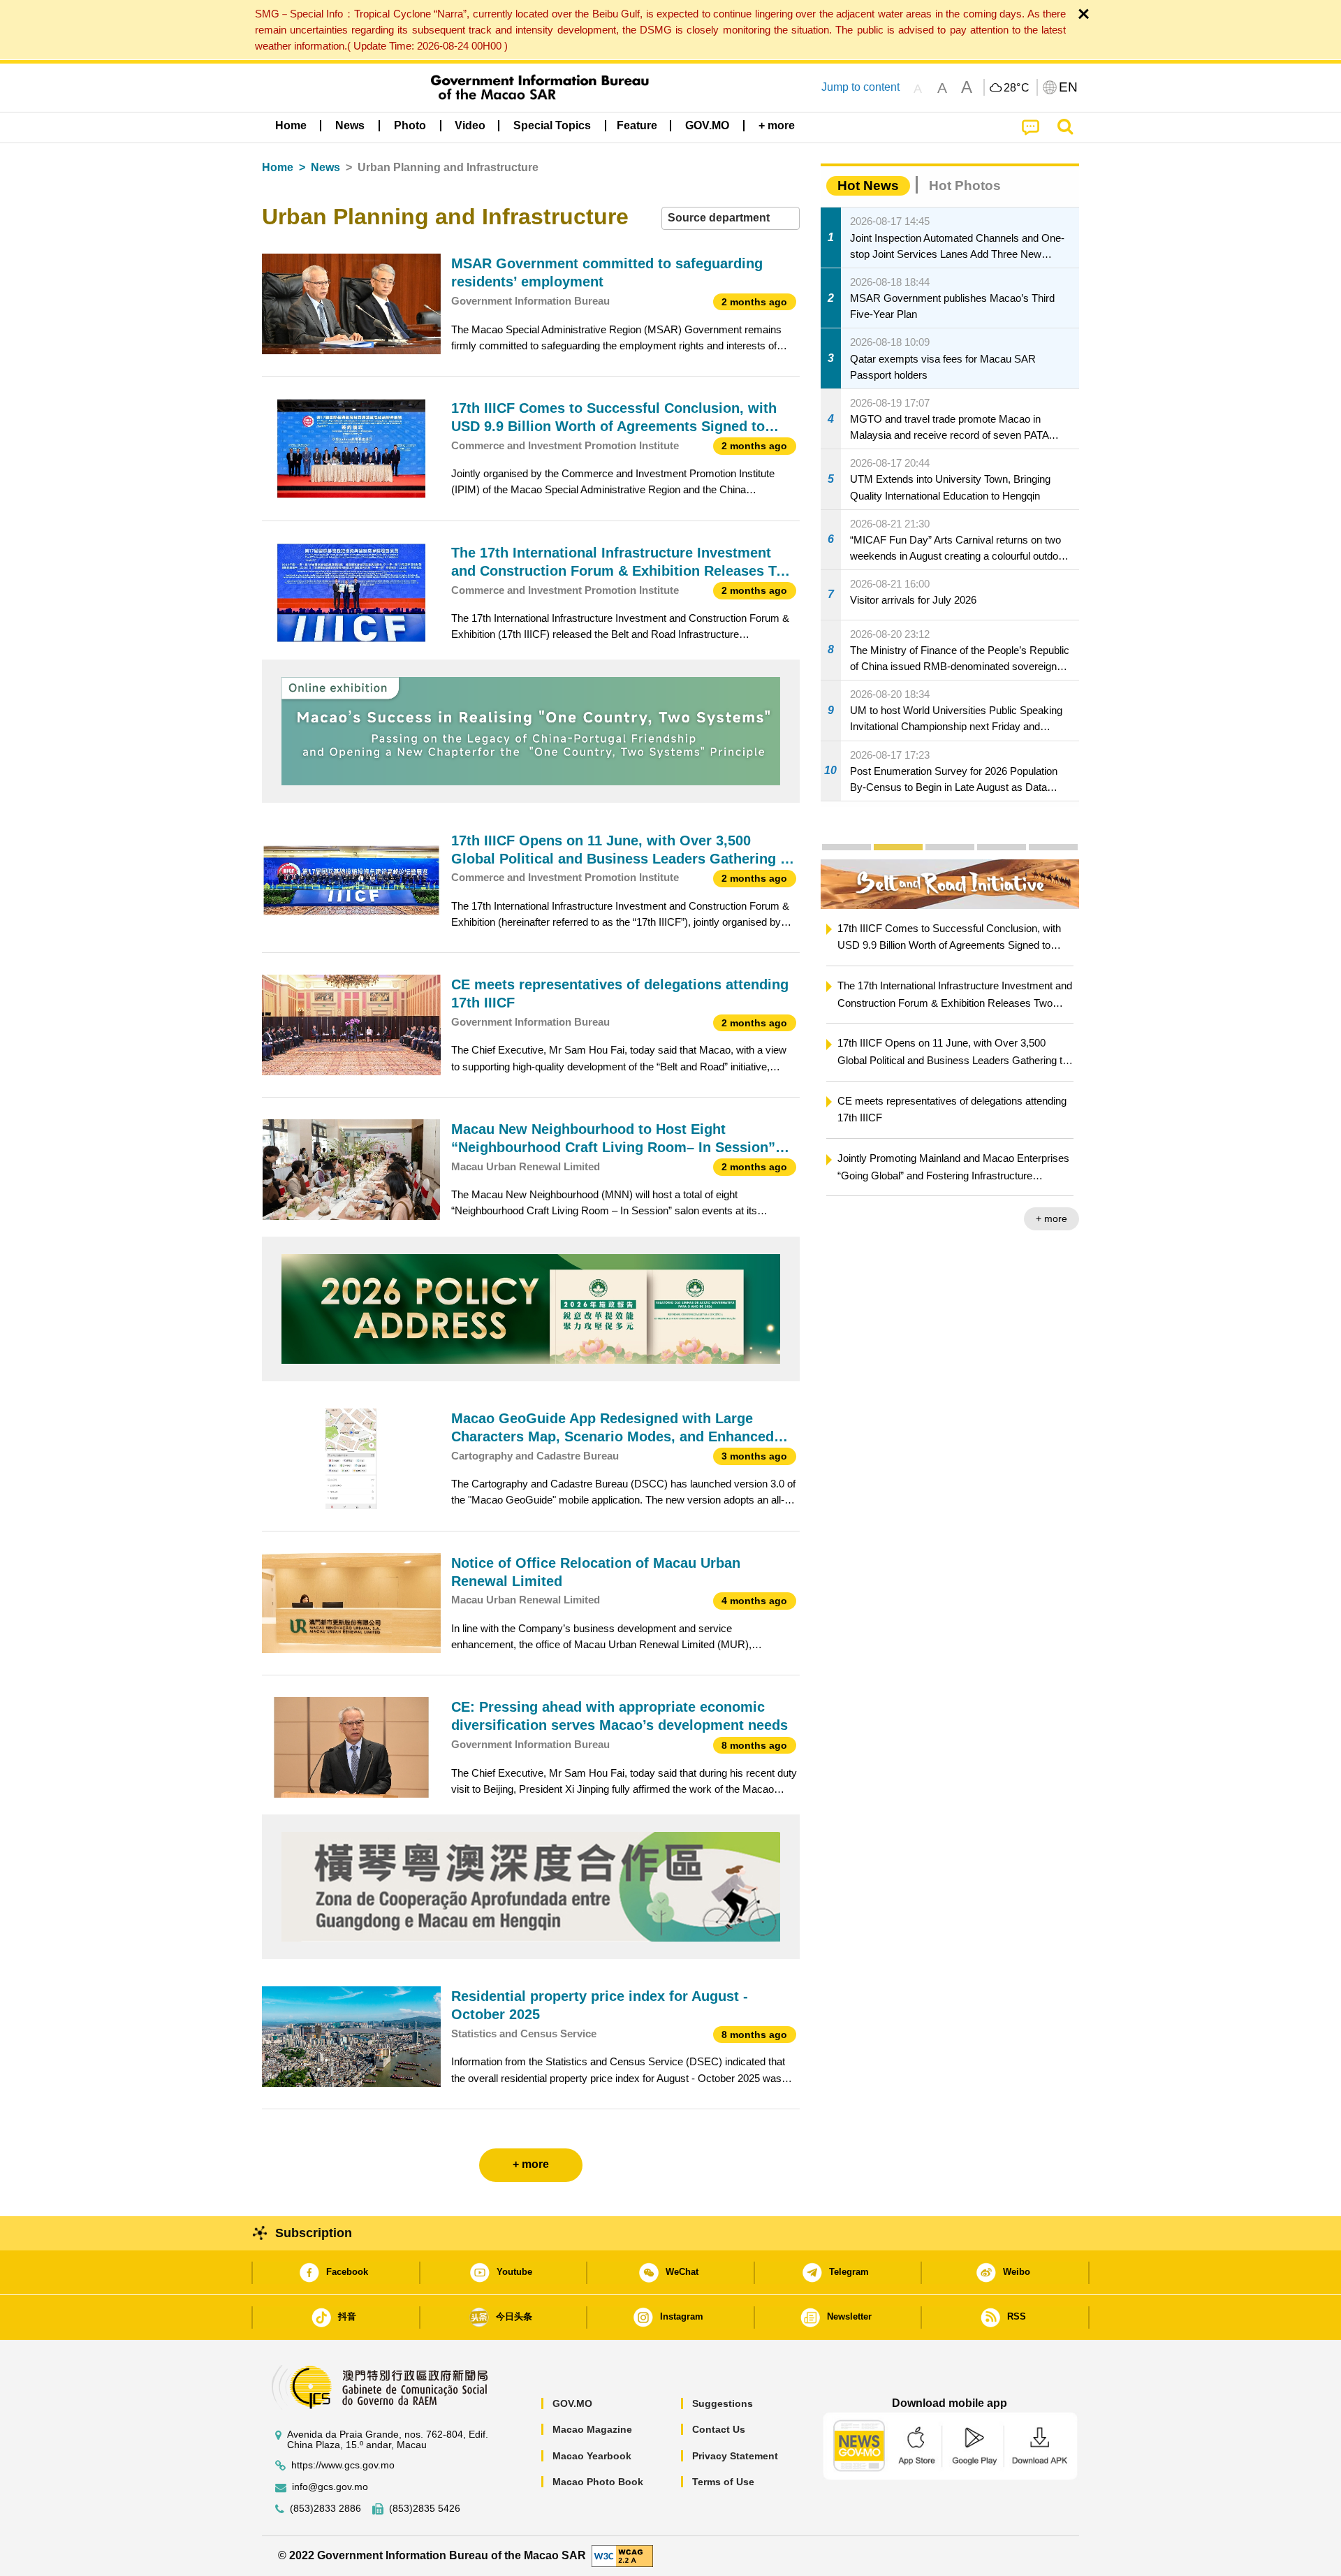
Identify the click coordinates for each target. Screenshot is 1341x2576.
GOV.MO (572, 2403)
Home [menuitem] (291, 125)
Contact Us (719, 2429)
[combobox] (731, 218)
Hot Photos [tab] (965, 185)
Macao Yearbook (592, 2456)
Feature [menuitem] (637, 125)
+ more (881, 1218)
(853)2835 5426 (425, 2509)
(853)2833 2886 (325, 2509)
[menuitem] (350, 126)
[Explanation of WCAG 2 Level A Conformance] (622, 2555)
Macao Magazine (592, 2429)
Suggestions (723, 2403)
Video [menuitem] (470, 125)
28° (1017, 88)
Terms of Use (723, 2482)
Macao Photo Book (598, 2482)
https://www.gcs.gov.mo (343, 2465)
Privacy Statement (735, 2456)
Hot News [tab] (868, 185)
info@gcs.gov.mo (330, 2487)
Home (278, 167)
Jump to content (860, 87)
